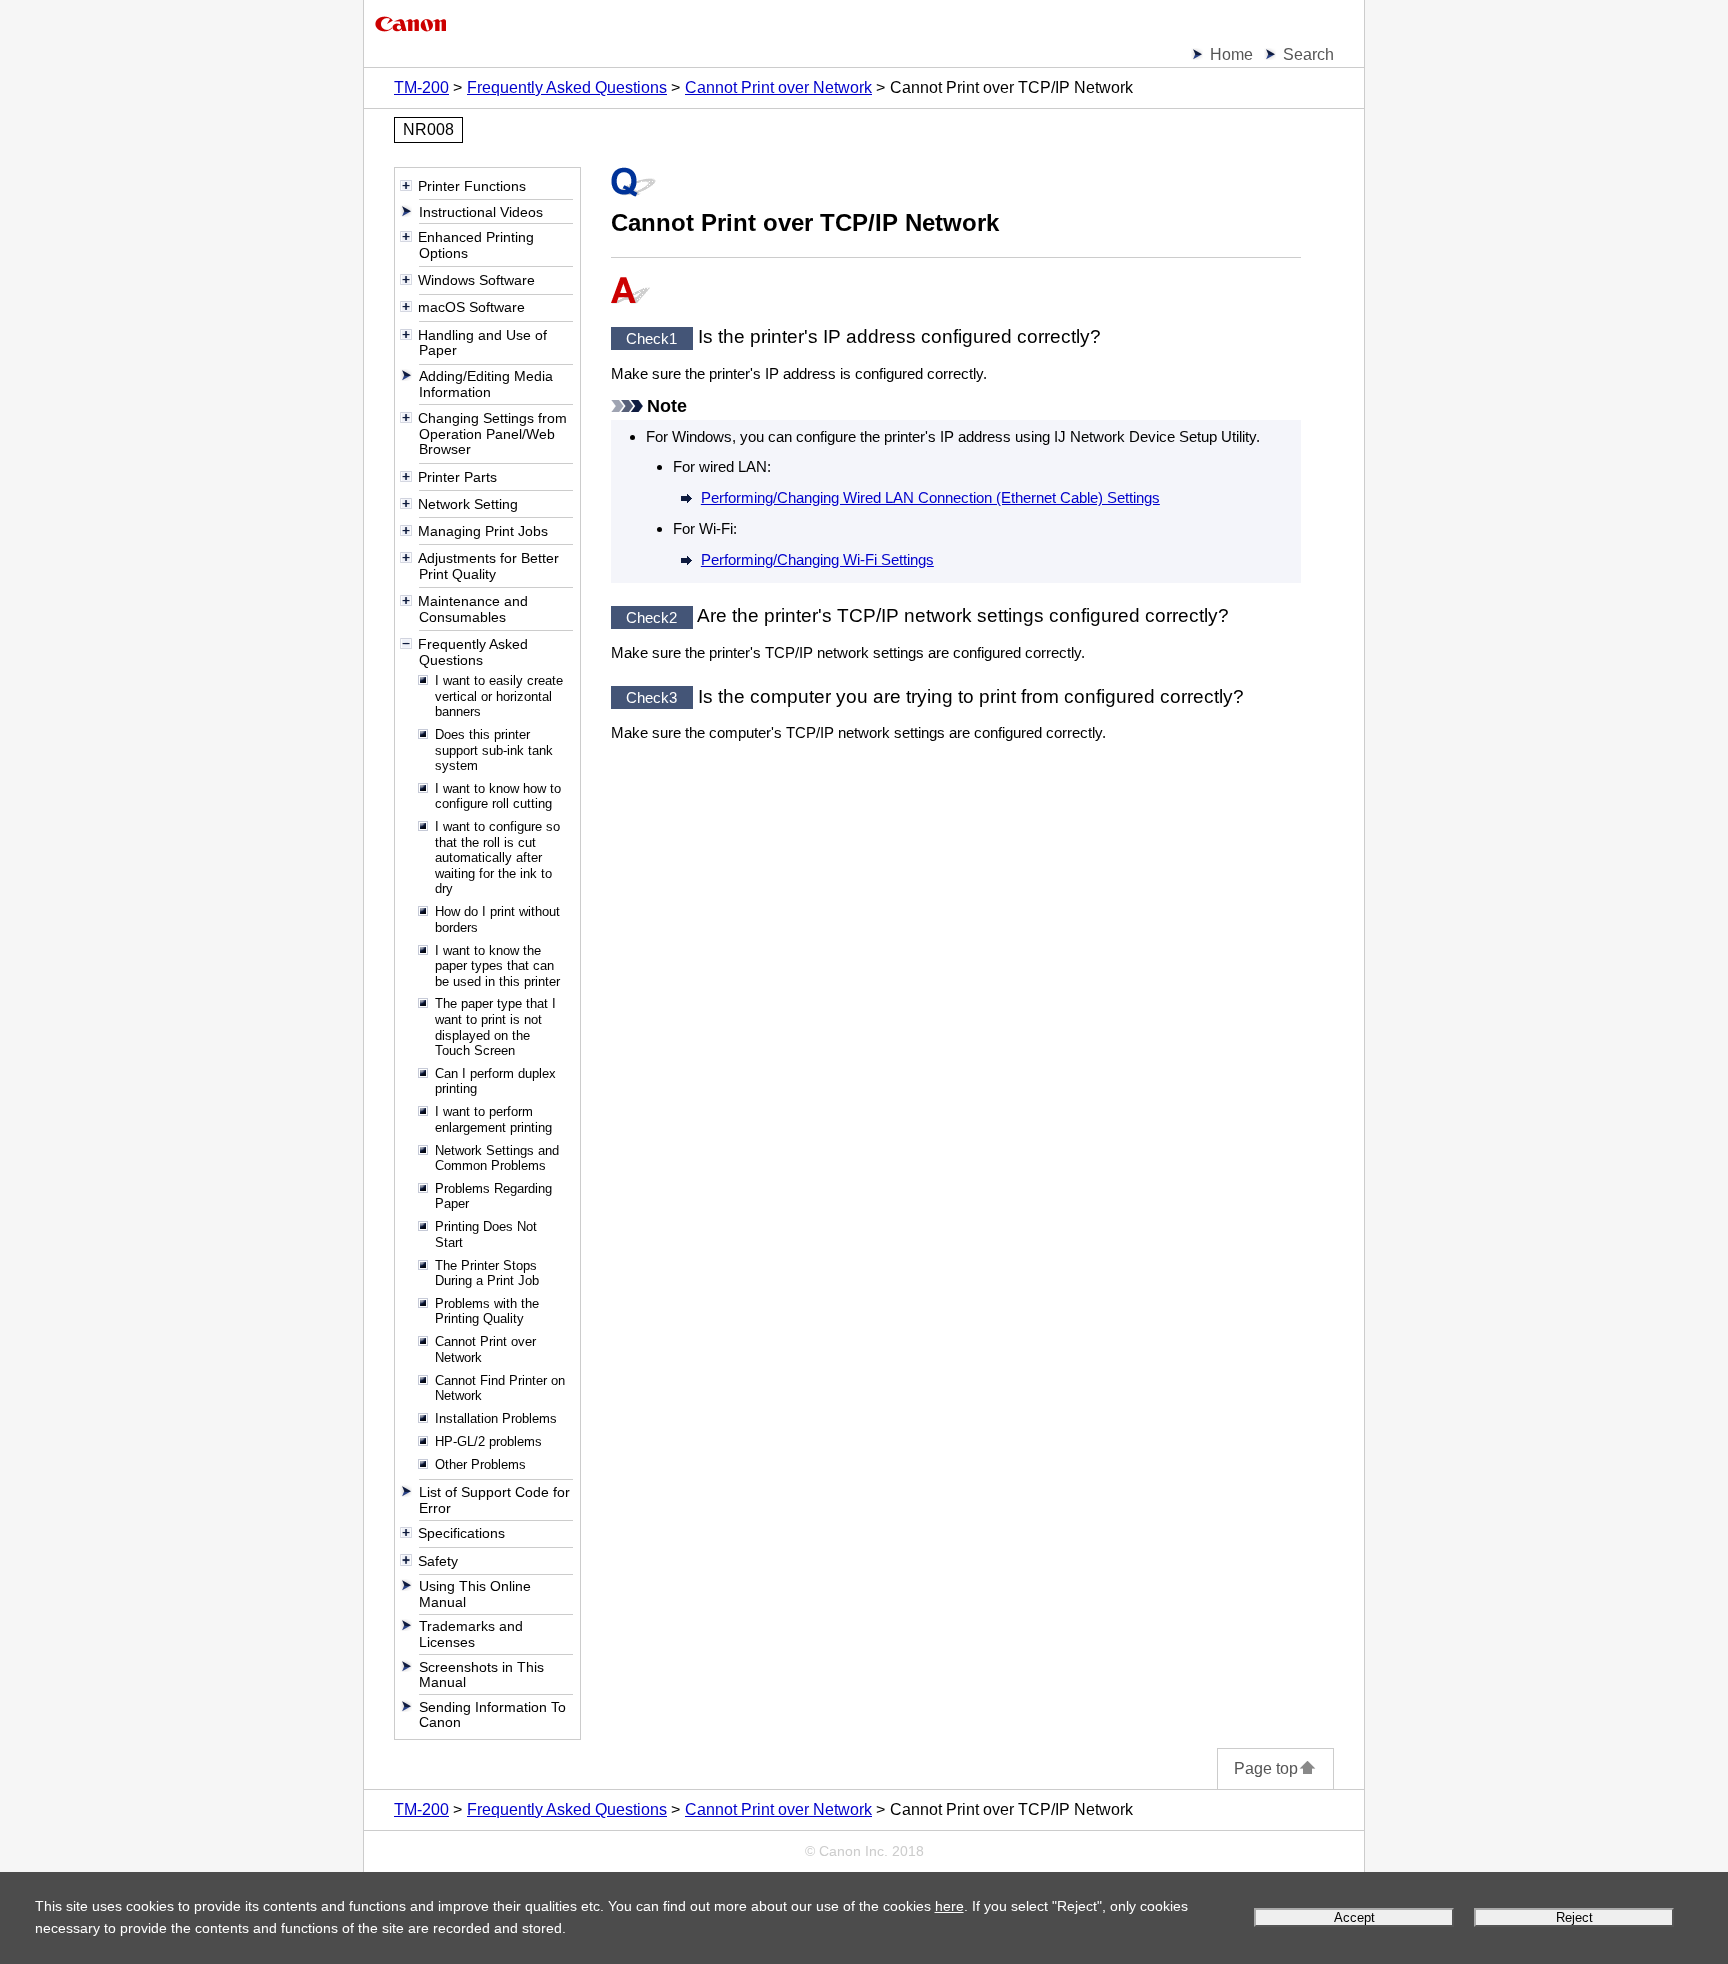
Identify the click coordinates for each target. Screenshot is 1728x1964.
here (949, 1906)
